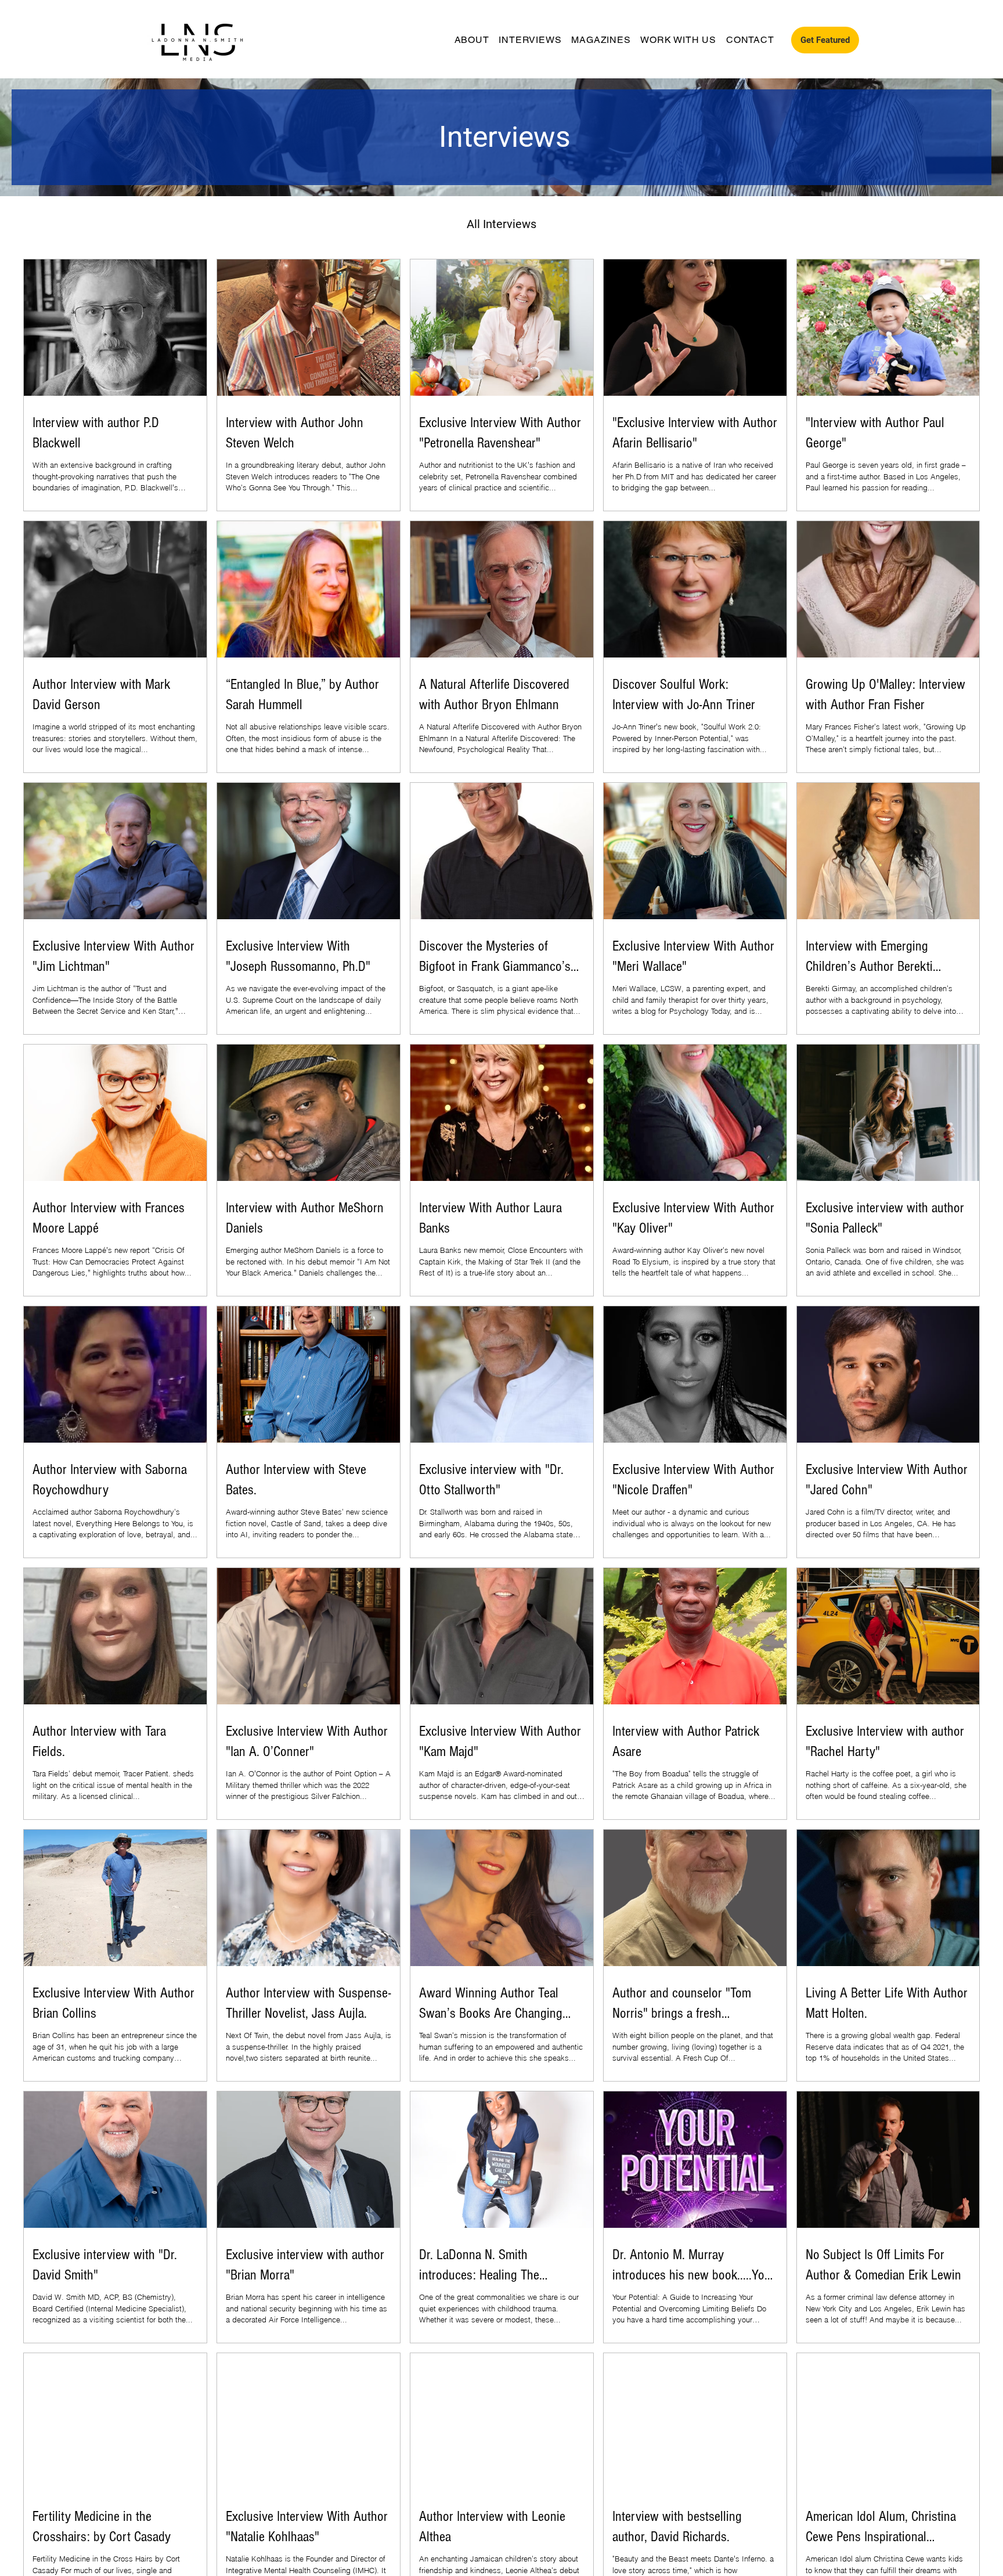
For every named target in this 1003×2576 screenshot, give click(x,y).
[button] (825, 40)
